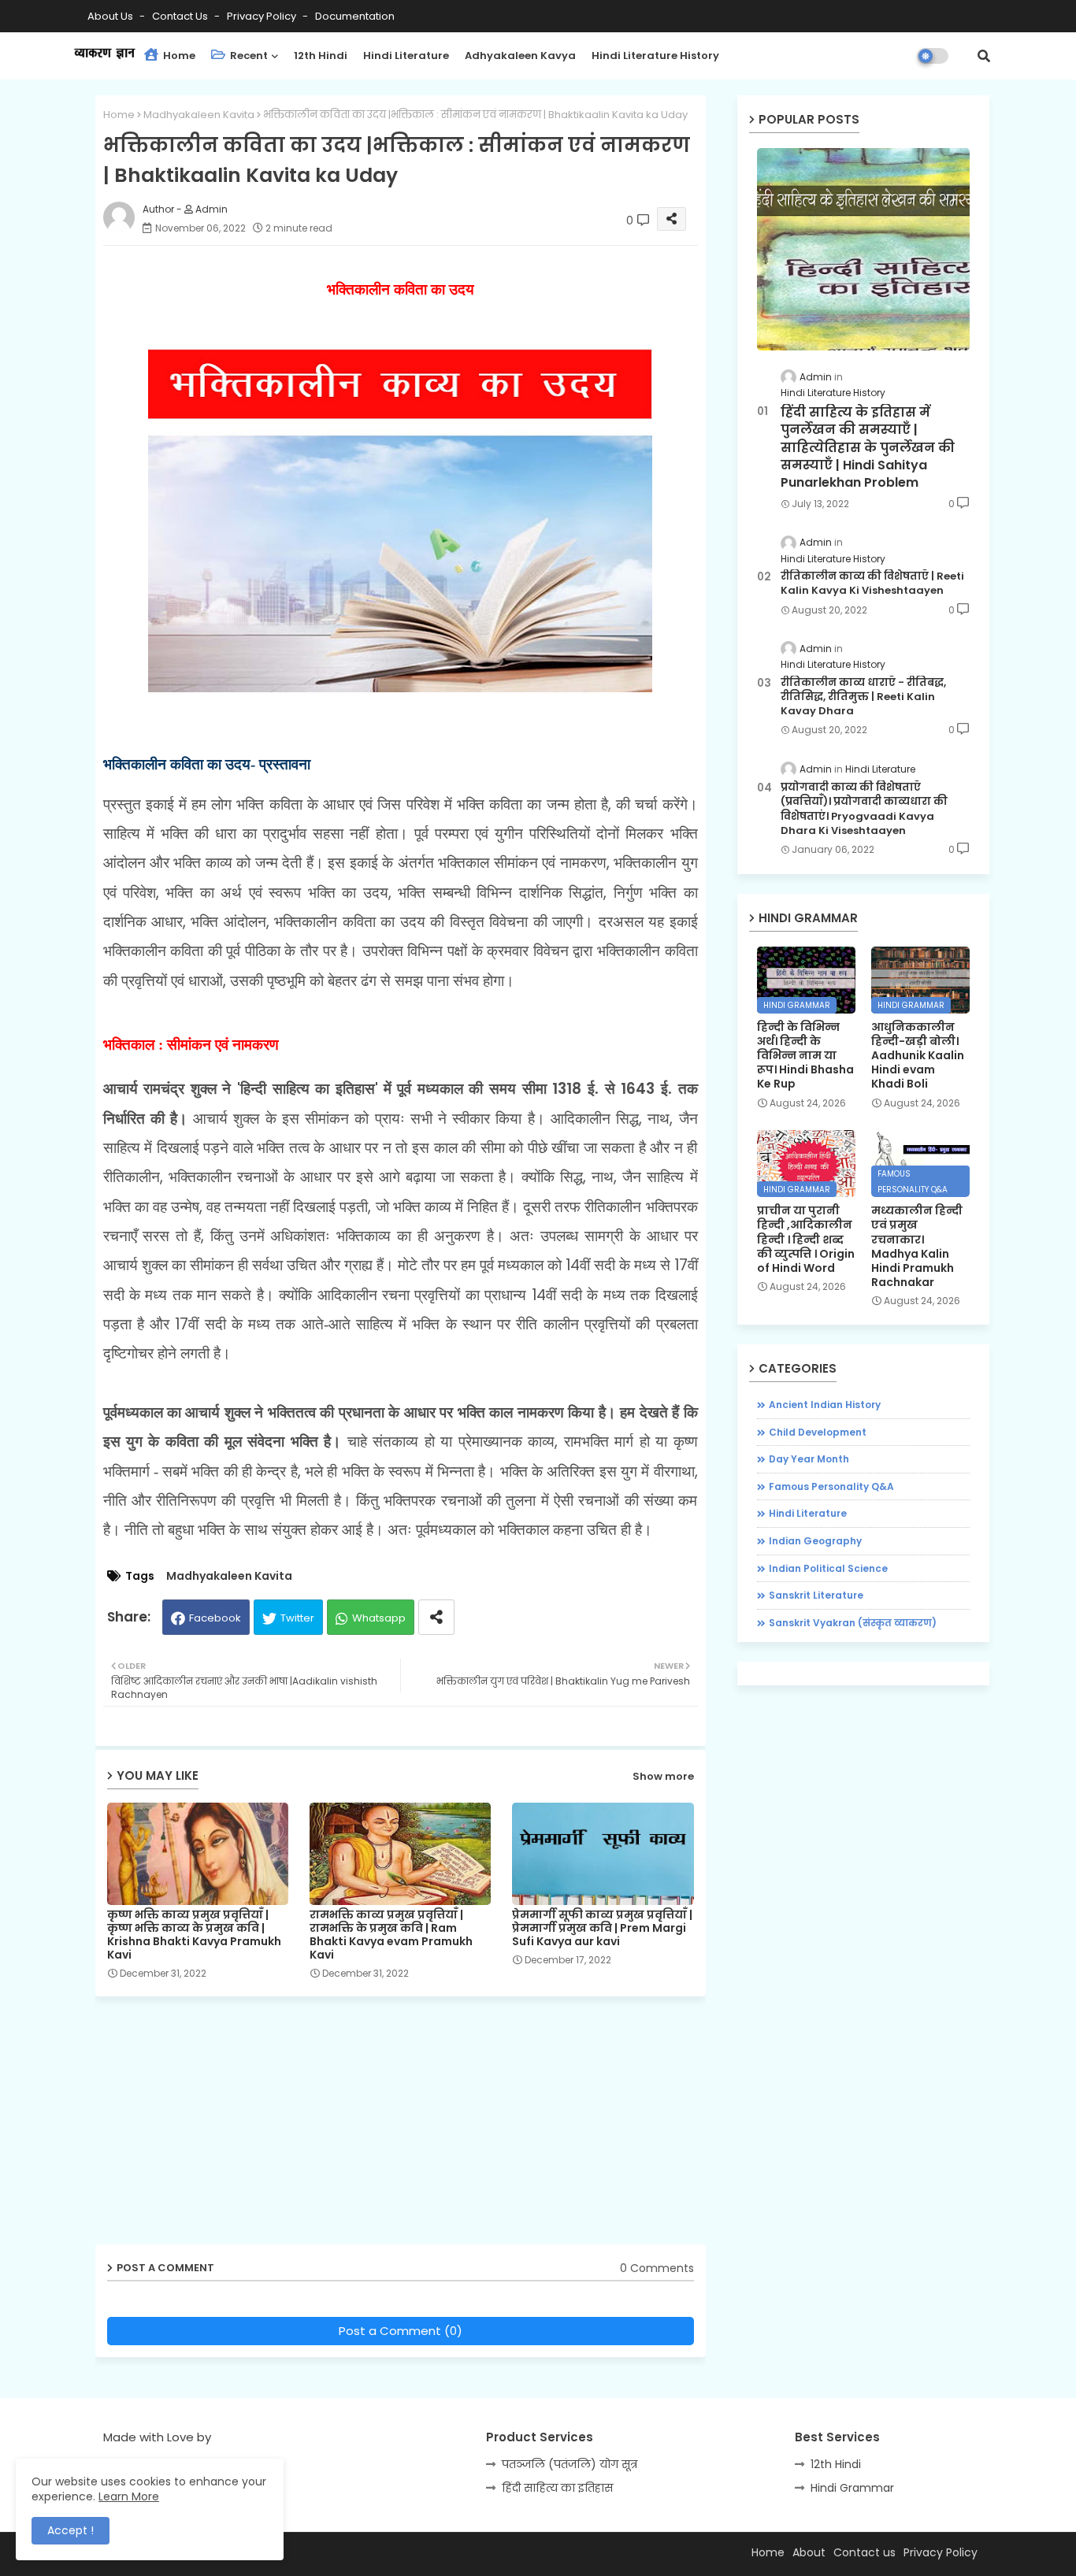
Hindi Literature (406, 56)
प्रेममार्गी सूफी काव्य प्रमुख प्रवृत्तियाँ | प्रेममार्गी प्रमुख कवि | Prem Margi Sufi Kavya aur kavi (602, 1928)
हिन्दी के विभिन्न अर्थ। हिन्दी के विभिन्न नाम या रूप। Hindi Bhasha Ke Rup (805, 1056)
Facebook (215, 1618)
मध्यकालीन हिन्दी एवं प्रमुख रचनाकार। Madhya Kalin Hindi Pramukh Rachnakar (917, 1246)
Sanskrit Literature (816, 1595)
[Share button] (436, 1617)
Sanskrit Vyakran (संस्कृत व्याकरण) (853, 1623)
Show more (663, 1776)
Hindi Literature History (655, 56)
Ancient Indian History (825, 1405)
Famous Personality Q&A (831, 1486)
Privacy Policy (263, 16)
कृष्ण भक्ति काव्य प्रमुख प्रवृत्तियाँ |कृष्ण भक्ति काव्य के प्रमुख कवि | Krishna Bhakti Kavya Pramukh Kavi (194, 1935)
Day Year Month (809, 1459)
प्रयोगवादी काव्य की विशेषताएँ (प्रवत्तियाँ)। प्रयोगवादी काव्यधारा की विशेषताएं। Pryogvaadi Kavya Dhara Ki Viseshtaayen (864, 809)
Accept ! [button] (70, 2530)
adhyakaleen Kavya (520, 56)
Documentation (355, 16)
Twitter (297, 1618)
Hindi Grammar (852, 2488)
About (809, 2552)
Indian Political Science (828, 1568)
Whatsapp (379, 1618)
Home (178, 56)
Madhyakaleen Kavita (199, 115)
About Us (111, 16)
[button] (984, 56)
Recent (248, 56)
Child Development (818, 1432)
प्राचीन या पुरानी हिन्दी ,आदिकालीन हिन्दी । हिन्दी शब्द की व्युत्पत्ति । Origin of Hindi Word (806, 1239)
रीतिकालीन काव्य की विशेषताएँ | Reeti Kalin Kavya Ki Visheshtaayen (872, 584)
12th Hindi (321, 56)
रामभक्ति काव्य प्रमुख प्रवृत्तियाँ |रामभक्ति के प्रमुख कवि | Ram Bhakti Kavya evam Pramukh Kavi (391, 1935)
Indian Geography (815, 1541)
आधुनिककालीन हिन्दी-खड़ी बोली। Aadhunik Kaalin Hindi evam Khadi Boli (918, 1056)
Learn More (129, 2496)
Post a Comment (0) (401, 2331)
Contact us (181, 16)
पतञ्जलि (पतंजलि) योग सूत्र (570, 2464)
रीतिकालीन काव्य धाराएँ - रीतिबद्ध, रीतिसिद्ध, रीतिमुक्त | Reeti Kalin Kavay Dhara (863, 697)
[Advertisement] (412, 2126)
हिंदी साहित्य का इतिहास (557, 2488)
